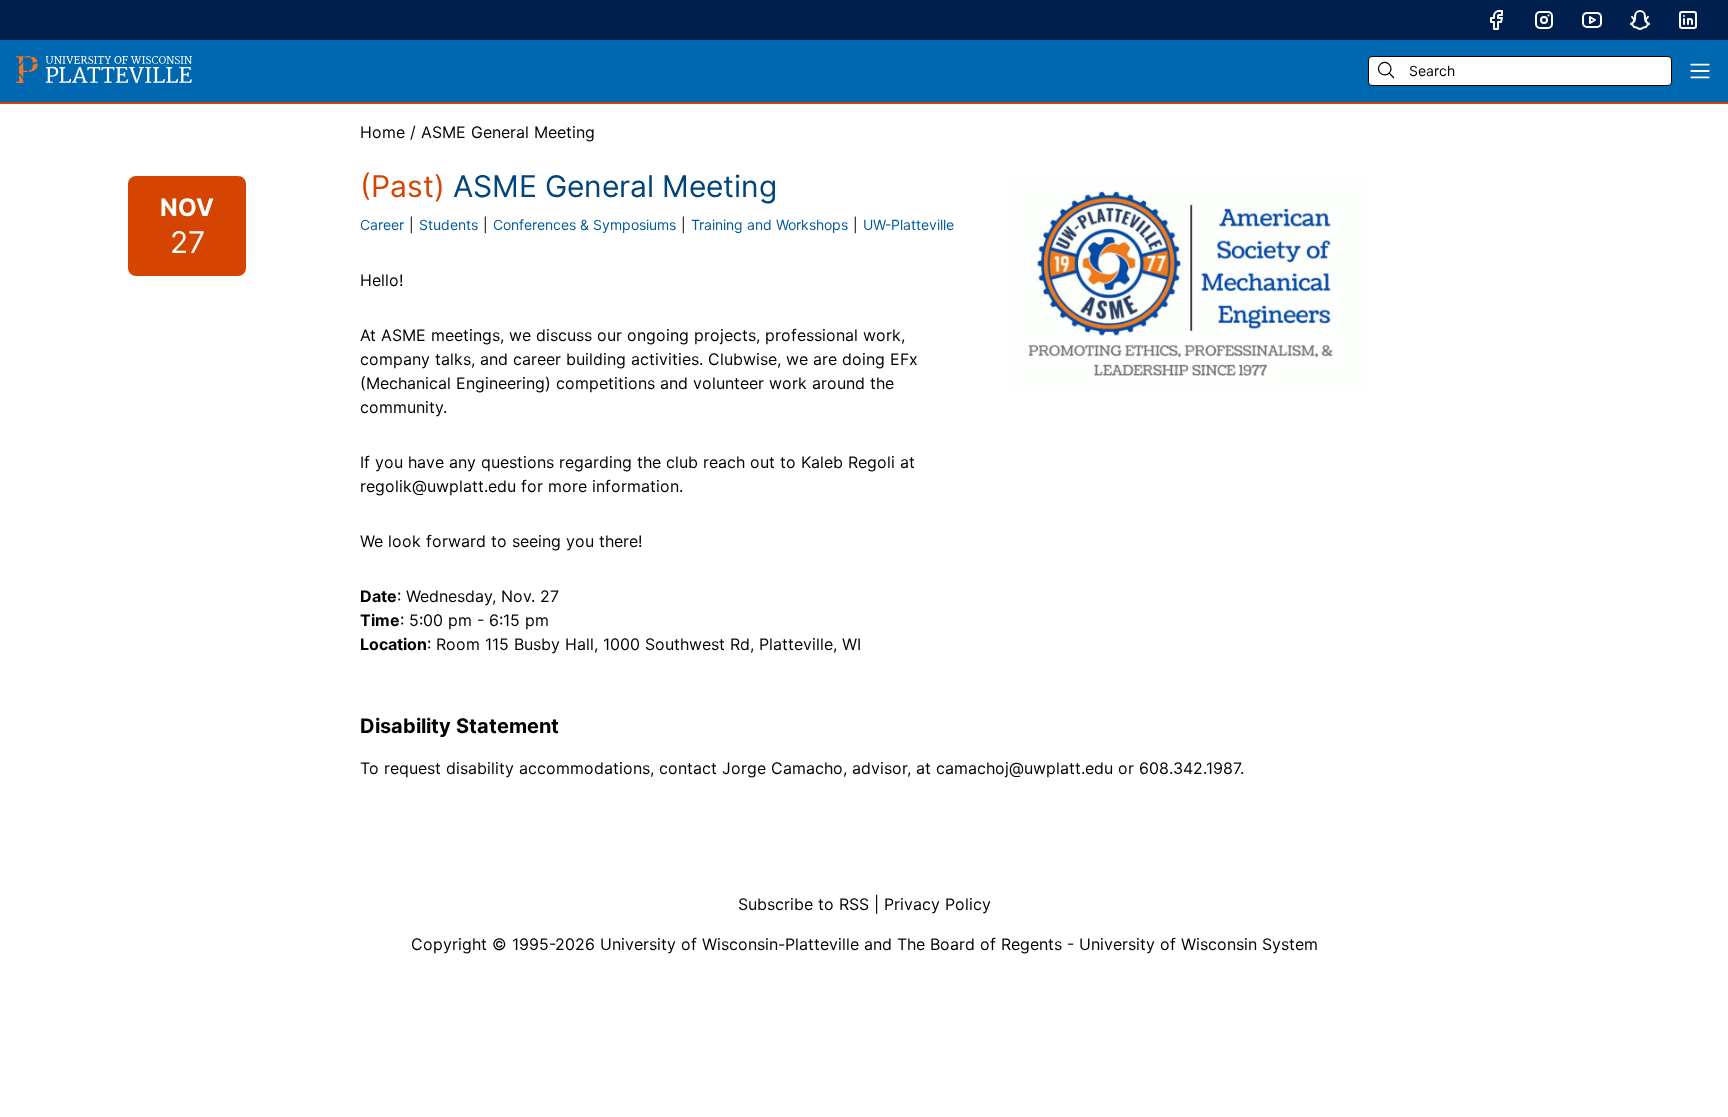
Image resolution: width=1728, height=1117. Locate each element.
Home (382, 132)
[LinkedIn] (1688, 20)
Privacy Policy (937, 904)
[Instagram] (1544, 20)
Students (448, 224)
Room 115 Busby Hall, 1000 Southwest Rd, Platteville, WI (648, 644)
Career (382, 224)
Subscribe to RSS (803, 904)
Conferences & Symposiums (584, 224)
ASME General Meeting (508, 132)
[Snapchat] (1640, 20)
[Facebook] (1496, 20)
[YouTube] (1592, 20)
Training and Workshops (769, 224)
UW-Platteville (908, 224)
